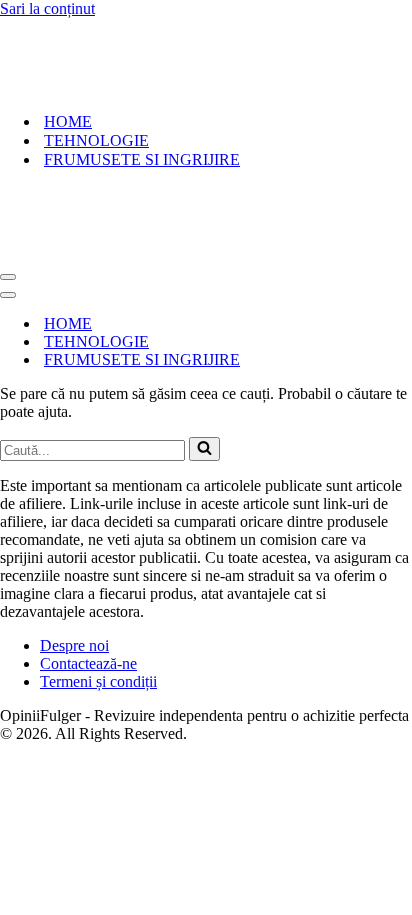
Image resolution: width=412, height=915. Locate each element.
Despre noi (74, 645)
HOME (68, 121)
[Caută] (204, 449)
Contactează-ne (88, 663)
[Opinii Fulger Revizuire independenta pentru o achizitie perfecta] (126, 86)
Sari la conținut (47, 8)
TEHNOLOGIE (96, 140)
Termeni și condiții (98, 681)
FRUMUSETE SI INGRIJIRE (142, 159)
